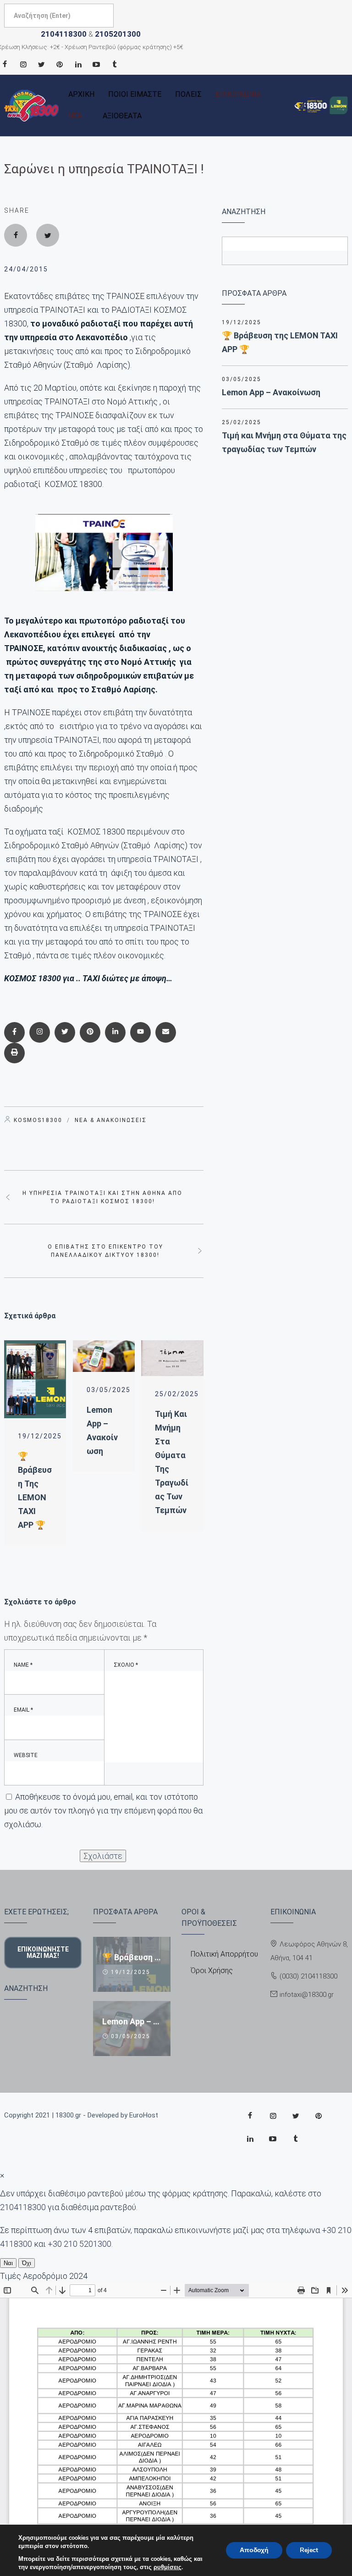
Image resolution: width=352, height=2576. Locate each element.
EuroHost (144, 2115)
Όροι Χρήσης (212, 1971)
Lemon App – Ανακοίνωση (271, 392)
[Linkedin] (78, 64)
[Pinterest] (60, 64)
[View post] (35, 1379)
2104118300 (64, 34)
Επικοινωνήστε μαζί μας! (43, 1952)
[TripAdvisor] (115, 64)
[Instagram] (23, 64)
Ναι (8, 2263)
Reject (309, 2550)
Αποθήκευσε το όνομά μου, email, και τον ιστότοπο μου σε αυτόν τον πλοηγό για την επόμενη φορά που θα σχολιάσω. (103, 1810)
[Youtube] (96, 64)
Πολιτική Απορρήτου (224, 1954)
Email (23, 1710)
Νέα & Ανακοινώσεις (111, 1120)
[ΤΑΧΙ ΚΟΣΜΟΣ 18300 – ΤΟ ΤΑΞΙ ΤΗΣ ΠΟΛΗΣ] (32, 106)
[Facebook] (16, 235)
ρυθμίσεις (168, 2567)
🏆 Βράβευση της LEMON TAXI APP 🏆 (280, 342)
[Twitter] (41, 64)
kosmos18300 (38, 1120)
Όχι (27, 2263)
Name (23, 1665)
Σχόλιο (126, 1665)
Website (26, 1755)
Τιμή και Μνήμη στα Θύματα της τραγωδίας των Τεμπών (284, 442)
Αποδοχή (254, 2550)
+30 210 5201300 (80, 2244)
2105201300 (118, 34)
